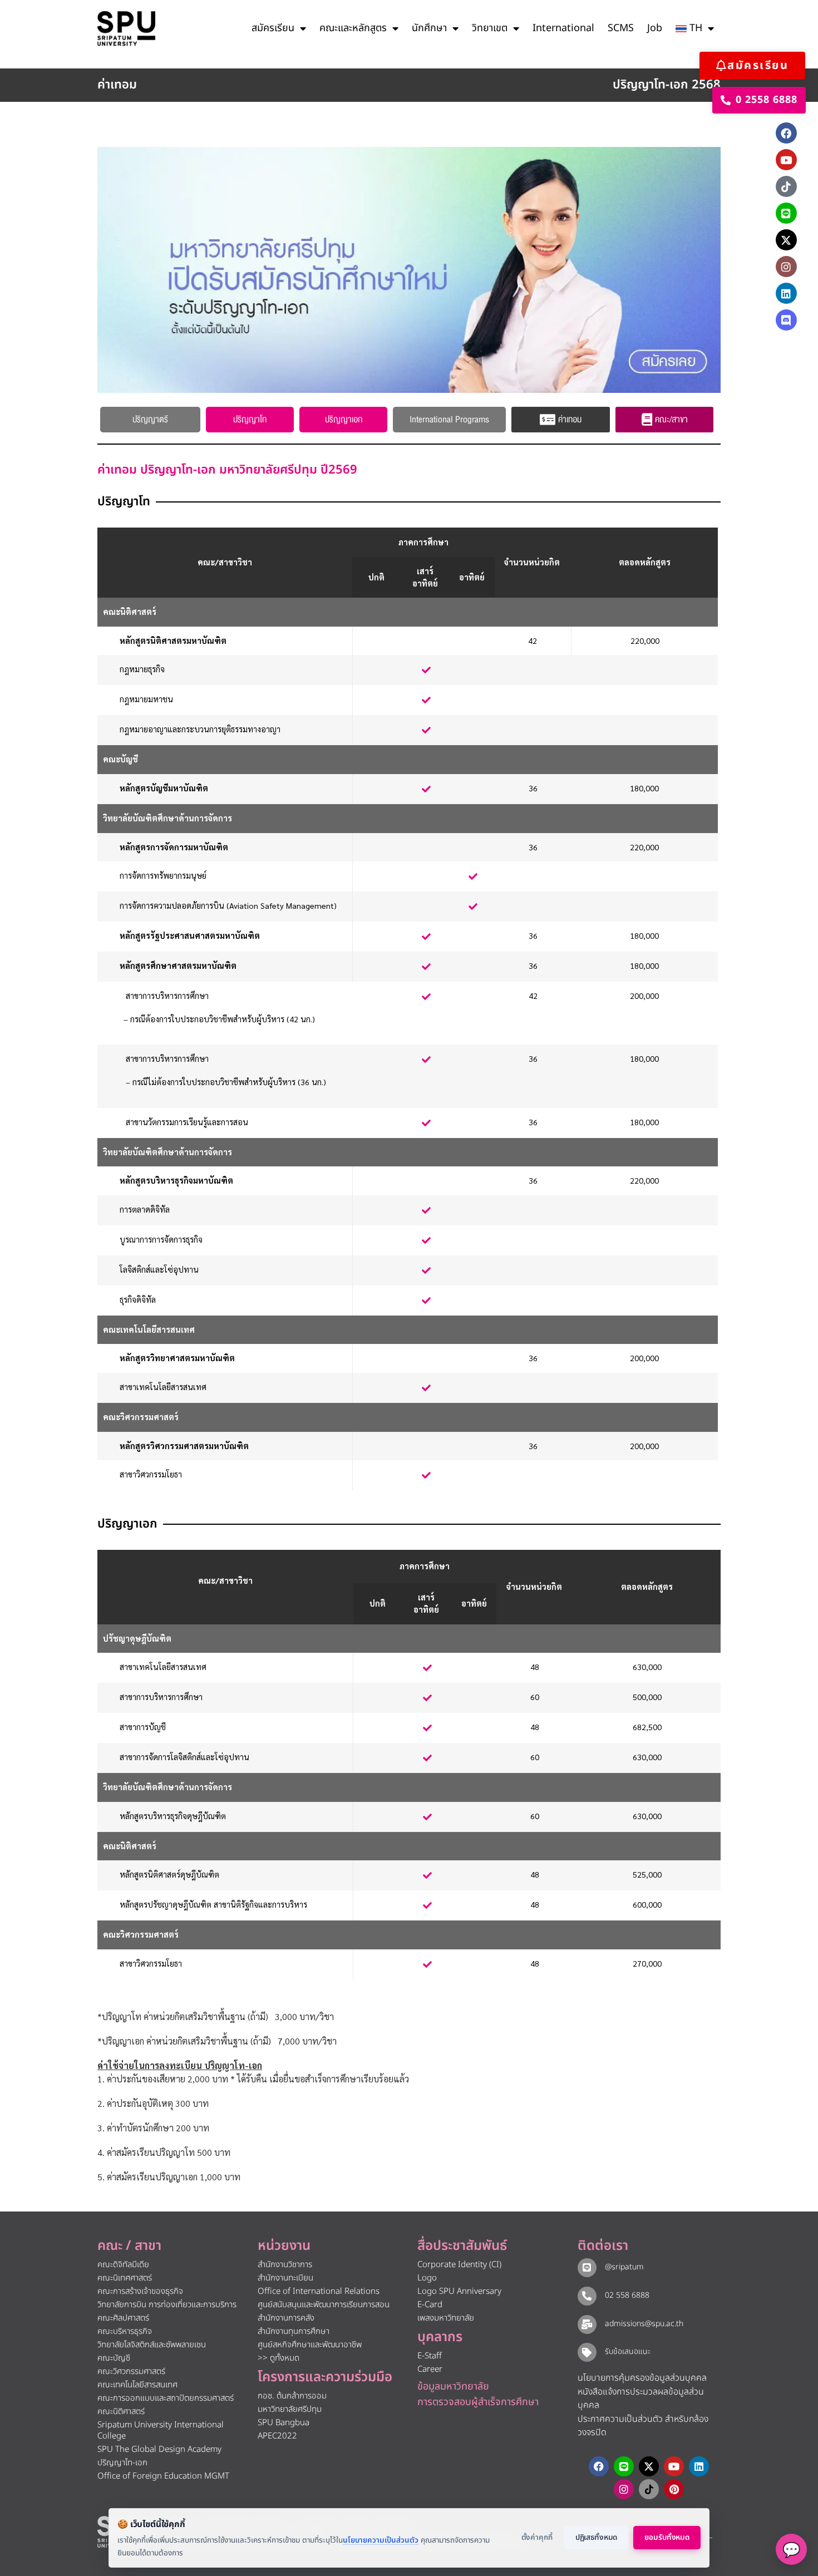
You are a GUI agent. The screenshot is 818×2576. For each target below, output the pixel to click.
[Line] (786, 213)
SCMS (621, 28)
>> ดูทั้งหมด (279, 2358)
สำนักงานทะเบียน (285, 2278)
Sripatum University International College (161, 2430)
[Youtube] (786, 160)
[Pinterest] (674, 2489)
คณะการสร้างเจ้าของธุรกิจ (140, 2291)
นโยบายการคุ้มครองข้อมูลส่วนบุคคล (642, 2378)
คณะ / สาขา (129, 2246)
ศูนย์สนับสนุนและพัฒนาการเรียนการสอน (324, 2305)
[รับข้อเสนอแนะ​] (587, 2352)
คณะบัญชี (114, 2358)
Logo (427, 2278)
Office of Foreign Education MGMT (163, 2476)
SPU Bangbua (284, 2423)
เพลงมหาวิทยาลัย (446, 2318)
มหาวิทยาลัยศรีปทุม (290, 2409)
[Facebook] (786, 133)
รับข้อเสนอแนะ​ (628, 2351)
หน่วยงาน (284, 2246)
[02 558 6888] (587, 2296)
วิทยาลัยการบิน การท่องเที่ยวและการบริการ (167, 2305)
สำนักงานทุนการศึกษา (294, 2331)
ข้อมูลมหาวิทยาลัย (453, 2387)
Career (430, 2369)
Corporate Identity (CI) (459, 2265)
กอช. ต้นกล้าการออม (292, 2396)
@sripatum (624, 2267)
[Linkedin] (786, 293)
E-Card (430, 2305)
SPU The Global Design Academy (159, 2449)
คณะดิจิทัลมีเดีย (123, 2265)
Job (655, 28)
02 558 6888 (627, 2295)
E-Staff (430, 2356)
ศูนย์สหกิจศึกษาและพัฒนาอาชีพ (310, 2345)
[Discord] (786, 320)
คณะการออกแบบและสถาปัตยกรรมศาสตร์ (166, 2398)
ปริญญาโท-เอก (122, 2463)
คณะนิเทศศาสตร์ (125, 2278)
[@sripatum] (587, 2268)
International (563, 28)
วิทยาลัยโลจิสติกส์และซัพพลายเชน (152, 2345)
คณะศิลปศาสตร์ (123, 2318)
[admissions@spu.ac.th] (587, 2324)
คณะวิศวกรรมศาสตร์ (131, 2371)
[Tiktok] (786, 186)
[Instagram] (786, 267)
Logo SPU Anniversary (459, 2291)
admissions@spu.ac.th (644, 2324)
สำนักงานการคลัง (286, 2318)
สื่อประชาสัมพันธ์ (462, 2246)
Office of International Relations (319, 2291)
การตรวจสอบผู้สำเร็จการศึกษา (478, 2402)
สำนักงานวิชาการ (285, 2265)
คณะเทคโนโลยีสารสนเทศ (137, 2385)
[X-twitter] (786, 240)
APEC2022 (277, 2436)
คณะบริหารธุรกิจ (125, 2331)
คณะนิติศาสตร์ (121, 2412)
